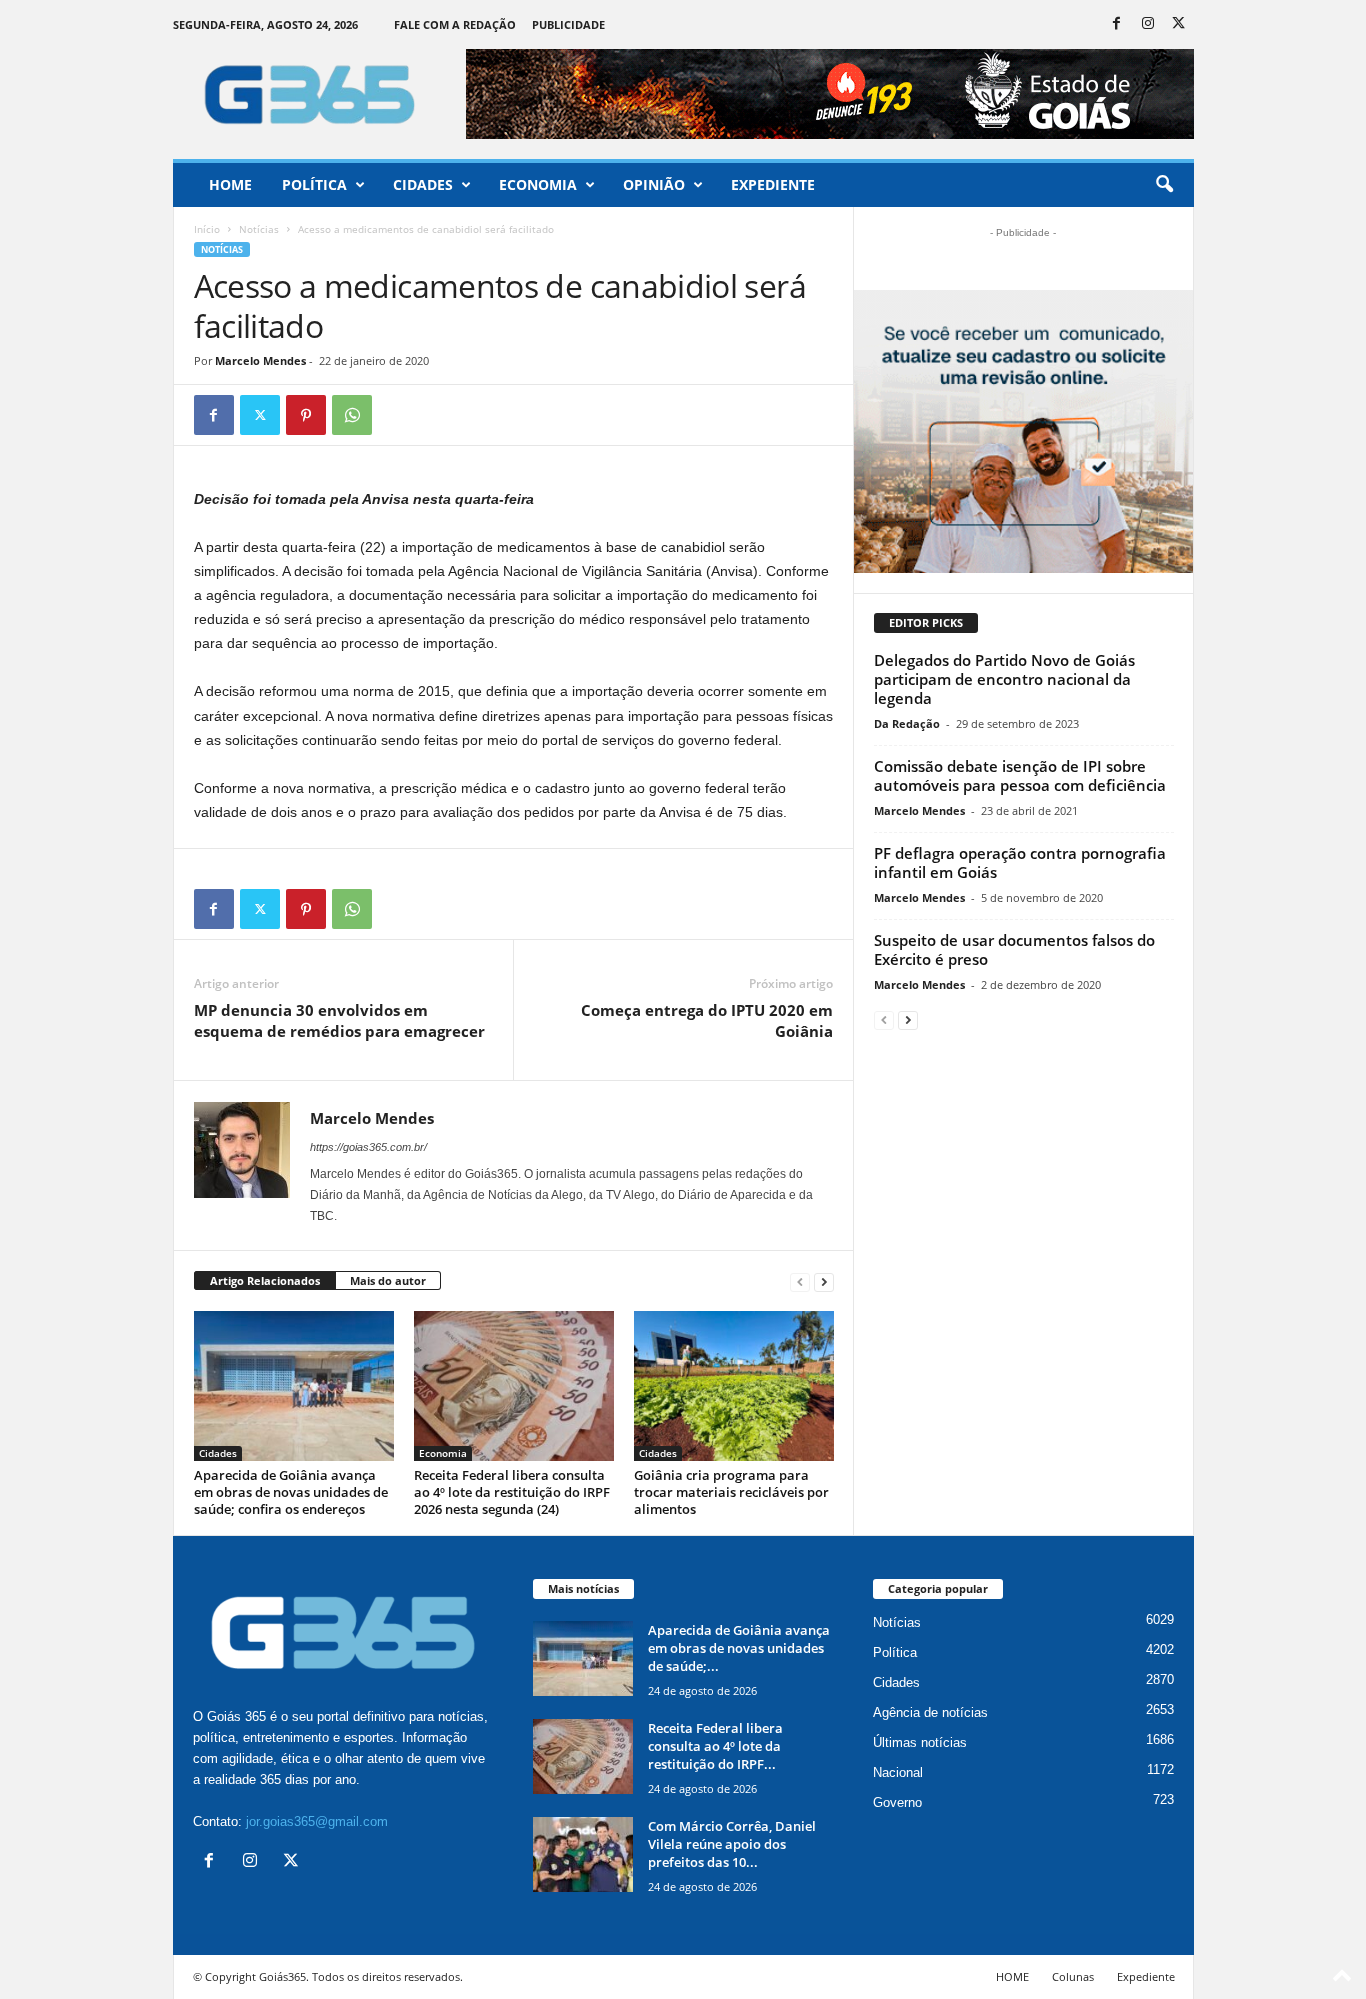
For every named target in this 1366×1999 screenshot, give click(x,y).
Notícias (259, 229)
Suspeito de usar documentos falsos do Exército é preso (1014, 949)
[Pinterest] (306, 415)
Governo (897, 1802)
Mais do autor (388, 1280)
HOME (1012, 1976)
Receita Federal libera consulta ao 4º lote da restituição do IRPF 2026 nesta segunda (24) (512, 1492)
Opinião (654, 184)
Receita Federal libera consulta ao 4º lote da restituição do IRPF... (715, 1746)
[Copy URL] (398, 415)
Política (314, 184)
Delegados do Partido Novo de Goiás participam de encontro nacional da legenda (1004, 679)
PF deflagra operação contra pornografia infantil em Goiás (1020, 862)
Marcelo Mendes (260, 360)
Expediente (773, 184)
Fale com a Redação (455, 24)
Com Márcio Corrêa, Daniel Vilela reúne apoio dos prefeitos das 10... (732, 1844)
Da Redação (907, 723)
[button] (1164, 185)
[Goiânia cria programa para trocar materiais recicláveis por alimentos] (734, 1386)
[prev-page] (800, 1281)
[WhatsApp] (352, 415)
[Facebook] (1117, 24)
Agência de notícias (930, 1712)
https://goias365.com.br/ (368, 1147)
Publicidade (568, 24)
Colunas (1073, 1976)
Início (207, 229)
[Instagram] (1148, 24)
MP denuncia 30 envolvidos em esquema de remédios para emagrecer (339, 1020)
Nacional (898, 1772)
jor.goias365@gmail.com (317, 1821)
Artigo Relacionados (265, 1280)
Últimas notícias (920, 1742)
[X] (1179, 24)
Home (230, 184)
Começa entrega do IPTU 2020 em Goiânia (707, 1020)
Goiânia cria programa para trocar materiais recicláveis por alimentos (731, 1492)
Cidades (423, 184)
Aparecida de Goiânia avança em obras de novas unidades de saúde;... (739, 1648)
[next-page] (824, 1281)
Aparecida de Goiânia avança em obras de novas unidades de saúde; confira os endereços (291, 1492)
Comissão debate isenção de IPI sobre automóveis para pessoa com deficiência (1020, 775)
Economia (538, 184)
